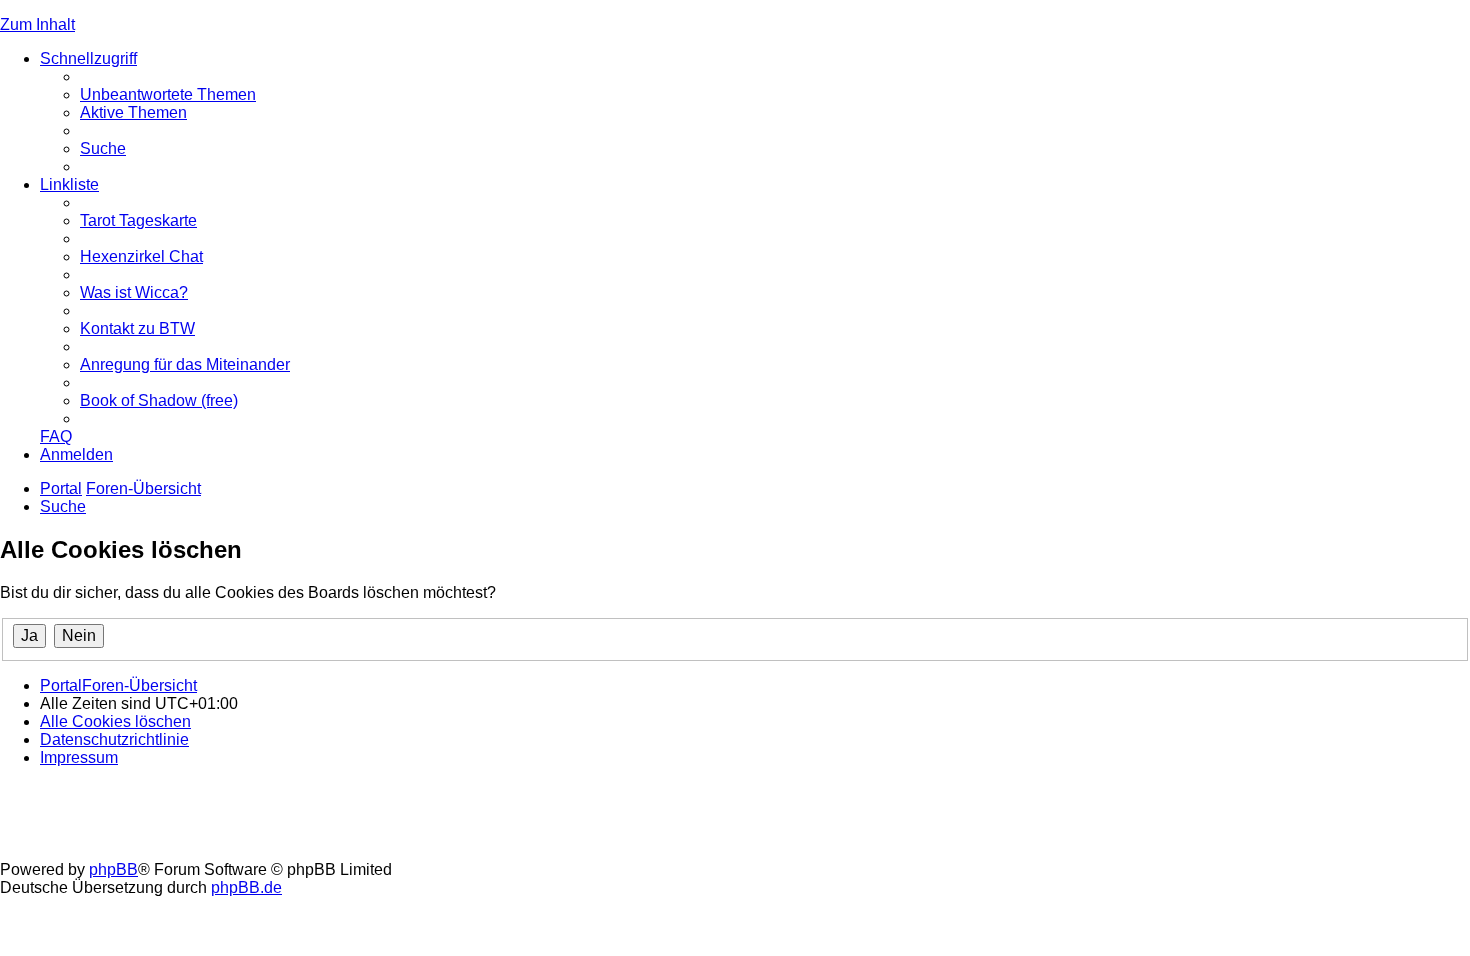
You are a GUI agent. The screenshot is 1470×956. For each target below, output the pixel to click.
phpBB (113, 869)
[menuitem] (168, 94)
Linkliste (69, 184)
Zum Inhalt (37, 24)
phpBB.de (246, 887)
